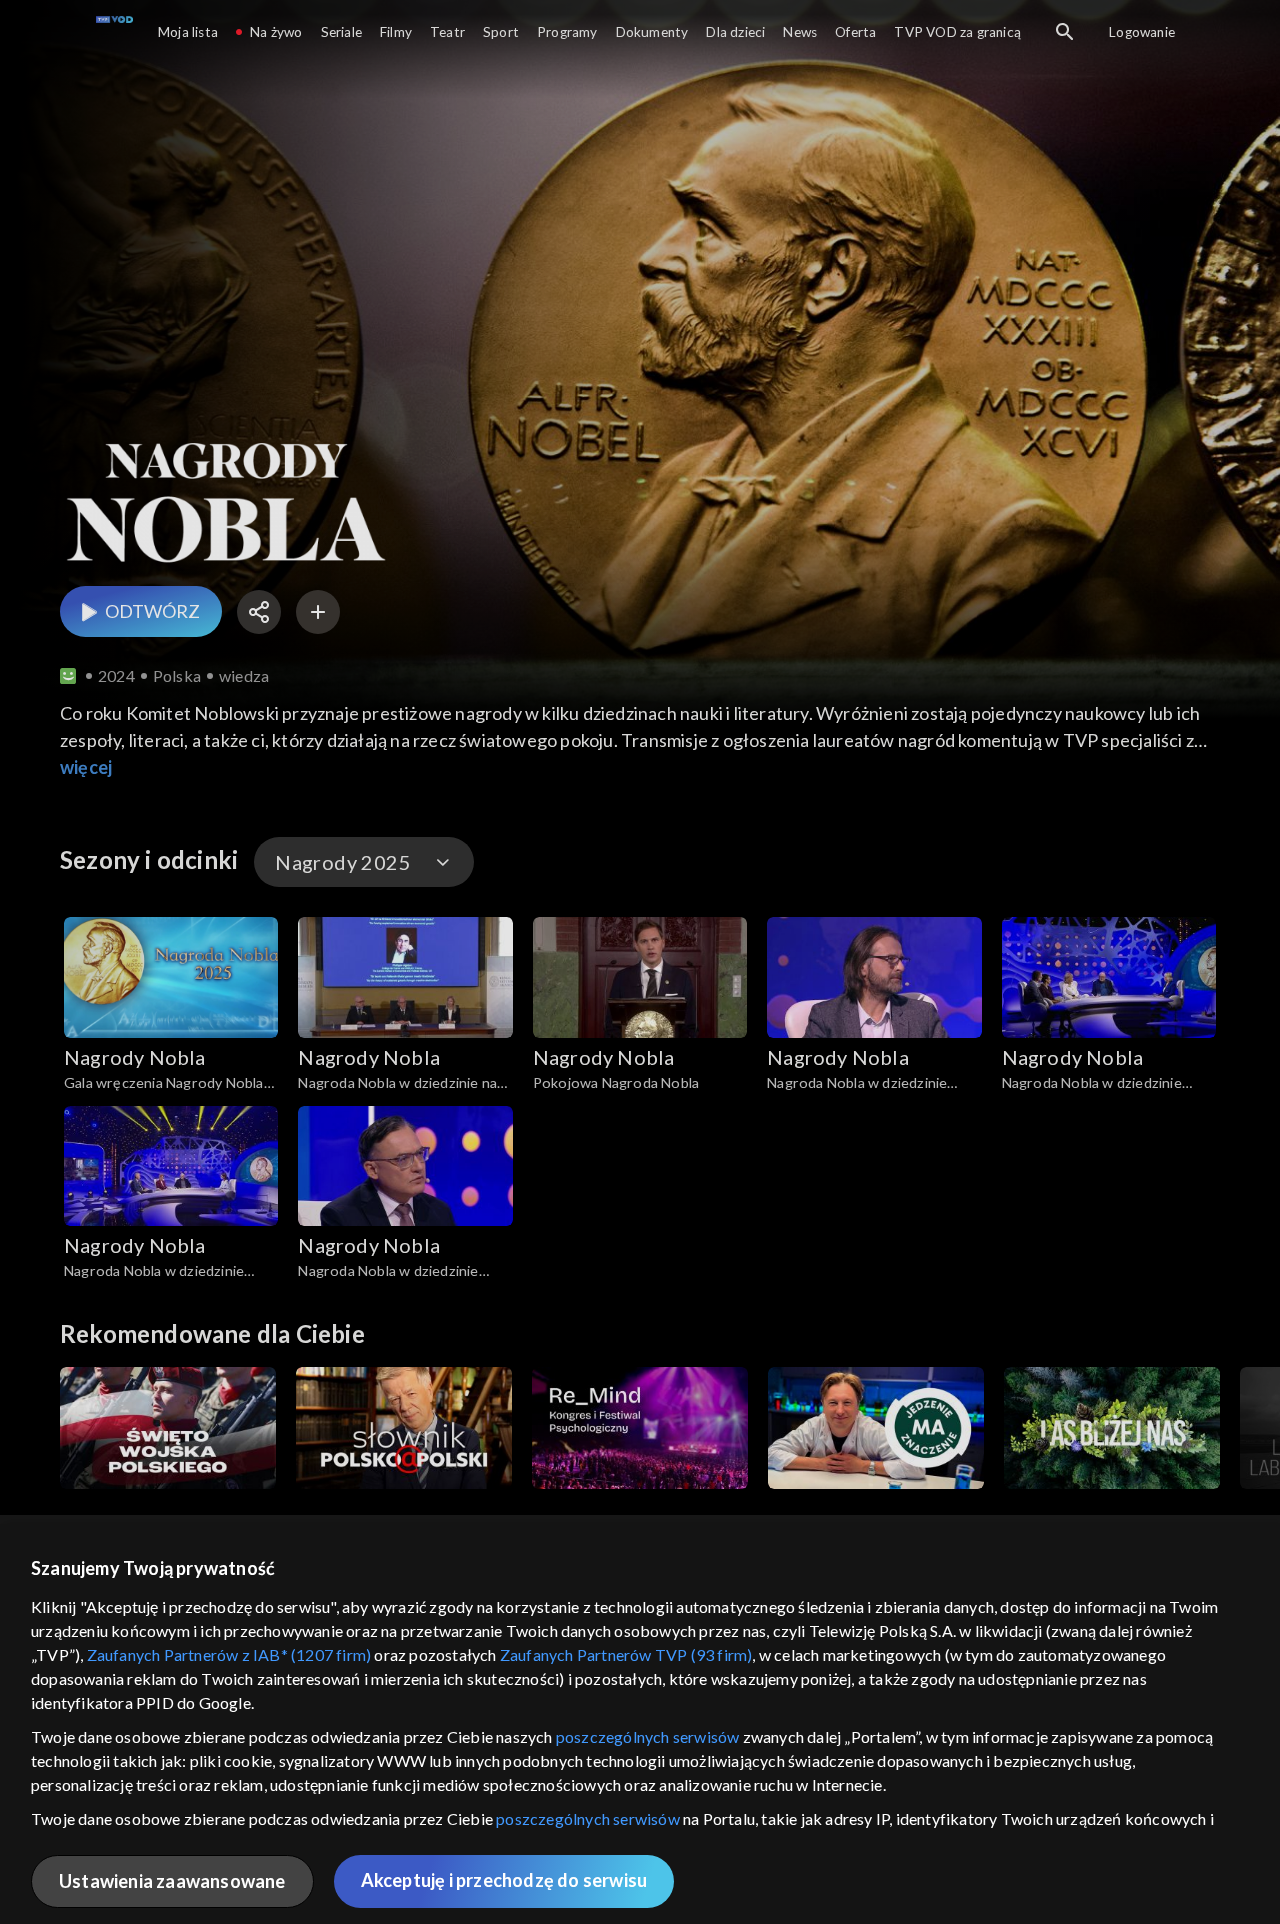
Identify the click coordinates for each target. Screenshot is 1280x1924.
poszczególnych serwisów (648, 1736)
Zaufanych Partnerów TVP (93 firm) (626, 1654)
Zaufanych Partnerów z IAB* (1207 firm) (229, 1654)
